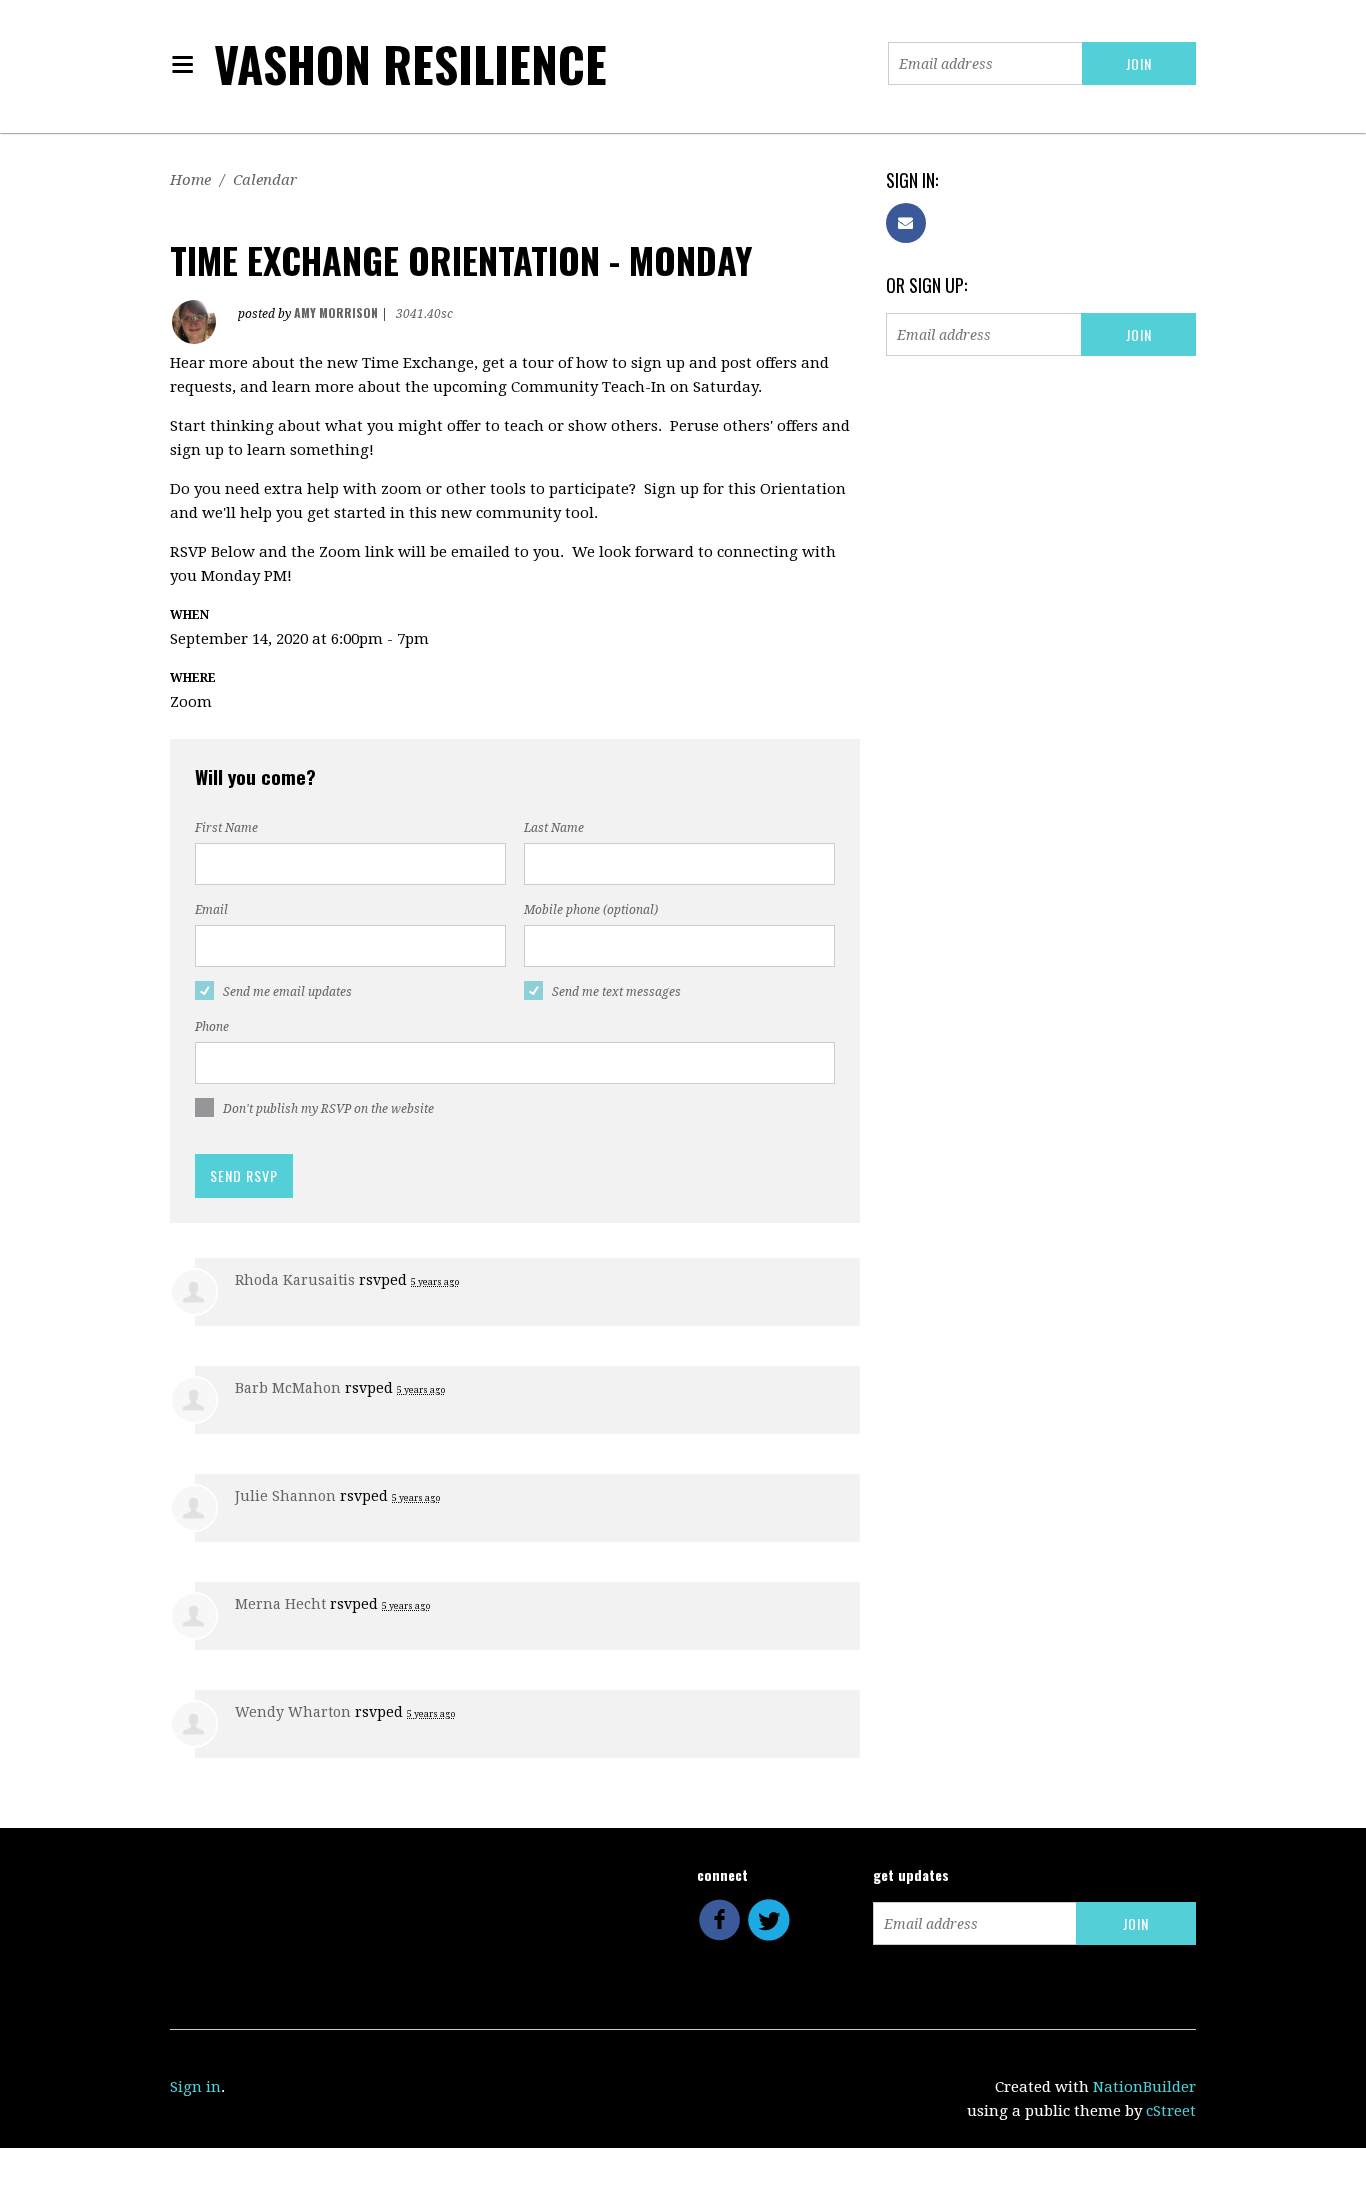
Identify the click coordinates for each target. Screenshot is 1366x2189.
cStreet (1171, 2111)
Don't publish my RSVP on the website (328, 1109)
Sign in (195, 2087)
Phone (212, 1027)
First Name (226, 828)
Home (190, 180)
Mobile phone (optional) (591, 910)
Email (211, 910)
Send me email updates (287, 992)
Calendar (265, 180)
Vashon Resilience (410, 63)
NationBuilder (1144, 2087)
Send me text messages (616, 992)
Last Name (554, 828)
